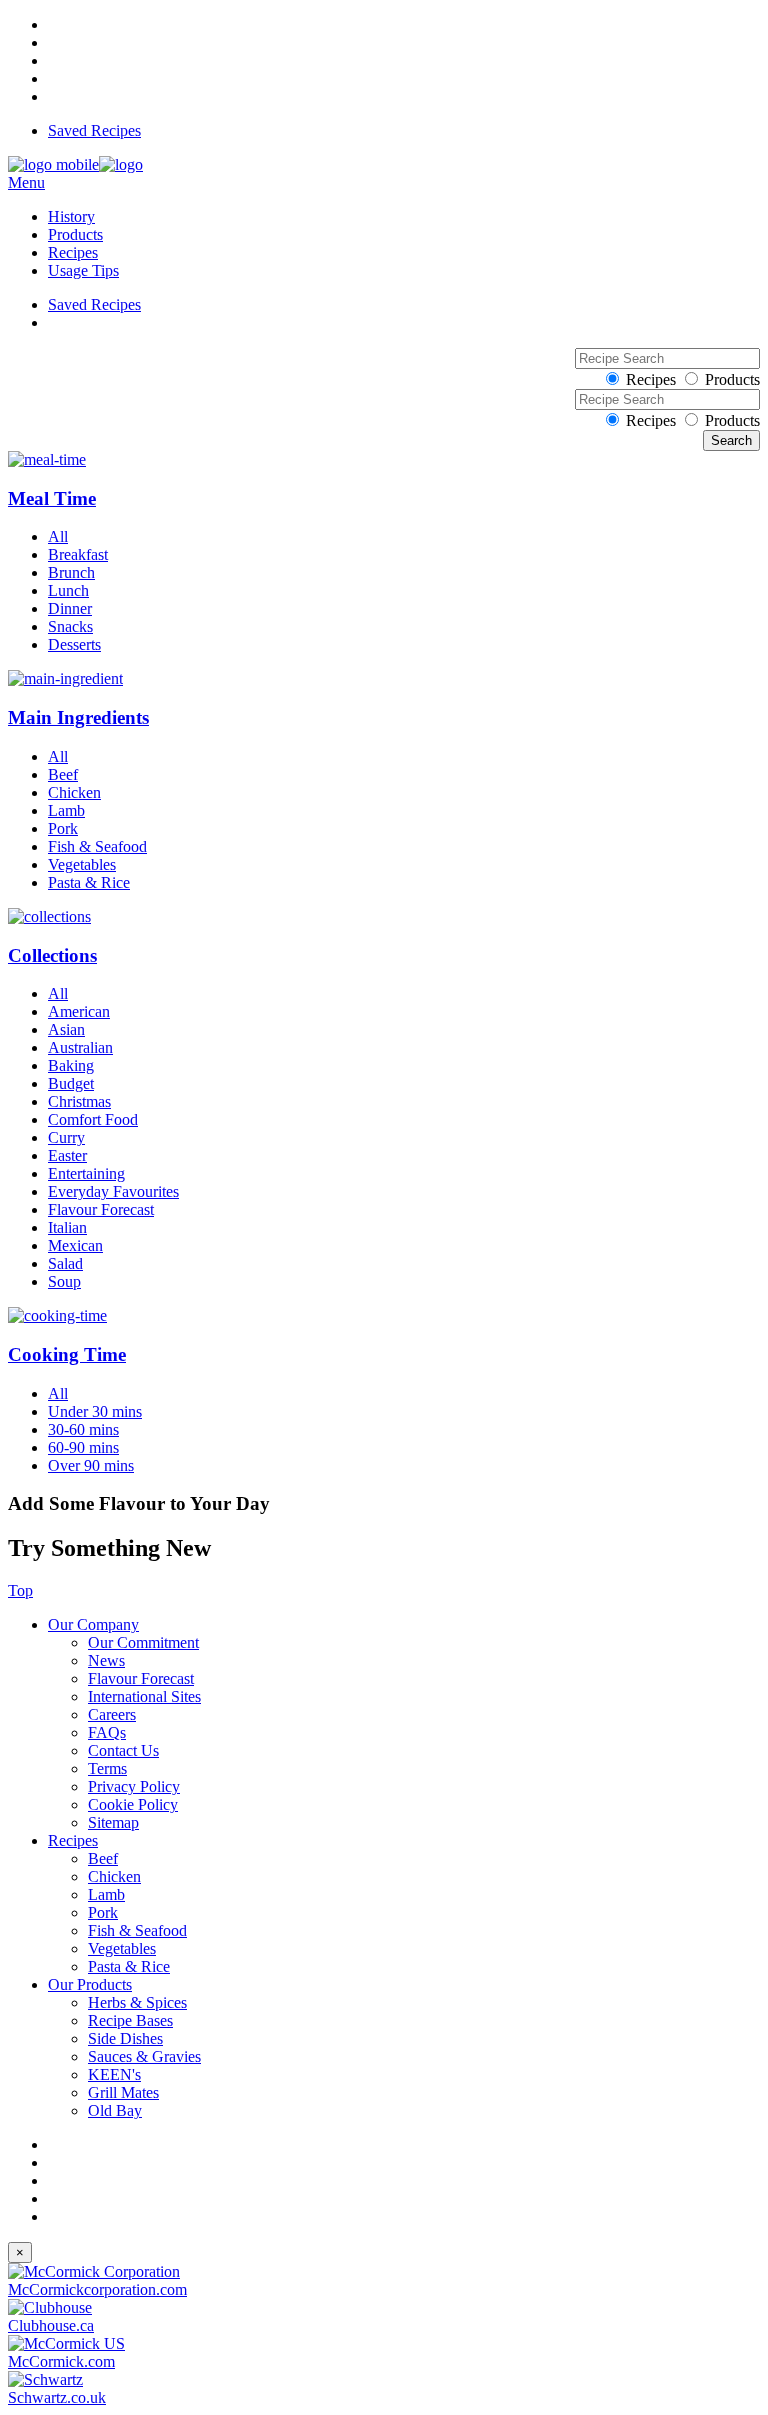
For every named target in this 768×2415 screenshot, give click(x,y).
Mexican (75, 1245)
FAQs (107, 1732)
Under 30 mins (95, 1411)
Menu (26, 182)
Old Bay (115, 2110)
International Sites (144, 1696)
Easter (67, 1155)
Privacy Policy (134, 1786)
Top (20, 1590)
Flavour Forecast (101, 1209)
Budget (71, 1083)
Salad (65, 1263)
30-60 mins (83, 1429)
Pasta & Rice (89, 882)
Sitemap (113, 1822)
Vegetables (82, 864)
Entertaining (86, 1173)
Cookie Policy (133, 1804)
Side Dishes (125, 2038)
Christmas (79, 1101)
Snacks (70, 626)
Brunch (71, 572)
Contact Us (123, 1750)
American (79, 1011)
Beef (63, 774)
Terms (107, 1768)
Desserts (74, 644)
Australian (80, 1047)
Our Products (90, 1984)
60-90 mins (83, 1447)
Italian (67, 1227)
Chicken (74, 792)
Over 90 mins (91, 1465)
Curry (66, 1137)
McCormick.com (61, 2361)
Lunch (68, 590)
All (58, 536)
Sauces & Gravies (144, 2056)
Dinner (70, 608)
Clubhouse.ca (51, 2325)
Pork (63, 828)
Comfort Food (93, 1119)
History (71, 216)
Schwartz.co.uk (57, 2397)
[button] (384, 480)
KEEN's (114, 2074)
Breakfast (78, 554)
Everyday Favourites (113, 1191)
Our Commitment (143, 1642)
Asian (66, 1029)
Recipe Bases (130, 2020)
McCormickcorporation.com (97, 2289)
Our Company (93, 1624)
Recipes (73, 252)
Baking (71, 1065)
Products (75, 234)
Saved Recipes (94, 130)
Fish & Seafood (97, 846)
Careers (112, 1714)
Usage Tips (83, 270)
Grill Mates (123, 2092)
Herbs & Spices (137, 2002)
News (106, 1660)
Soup (64, 1281)
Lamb (66, 810)
